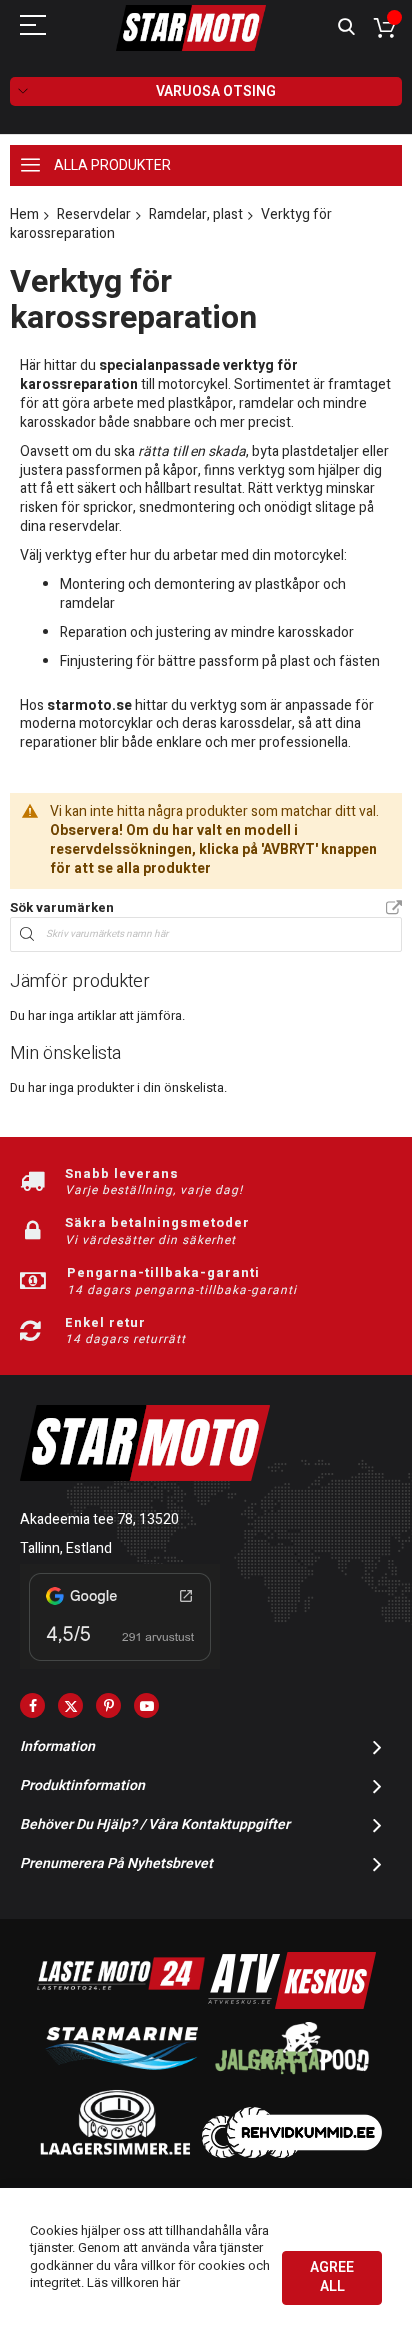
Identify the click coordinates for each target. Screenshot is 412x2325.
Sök (346, 27)
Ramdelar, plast (196, 214)
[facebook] (32, 1705)
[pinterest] (108, 1705)
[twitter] (70, 1705)
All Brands (394, 909)
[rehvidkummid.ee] (292, 2153)
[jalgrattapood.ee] (292, 2078)
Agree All (332, 2277)
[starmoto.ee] (191, 28)
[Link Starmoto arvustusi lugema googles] (120, 1664)
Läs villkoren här (133, 2282)
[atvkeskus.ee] (292, 2004)
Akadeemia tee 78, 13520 (99, 1519)
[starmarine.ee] (121, 2078)
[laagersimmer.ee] (115, 2153)
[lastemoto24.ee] (121, 2004)
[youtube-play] (146, 1705)
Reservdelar (94, 214)
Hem (24, 214)
